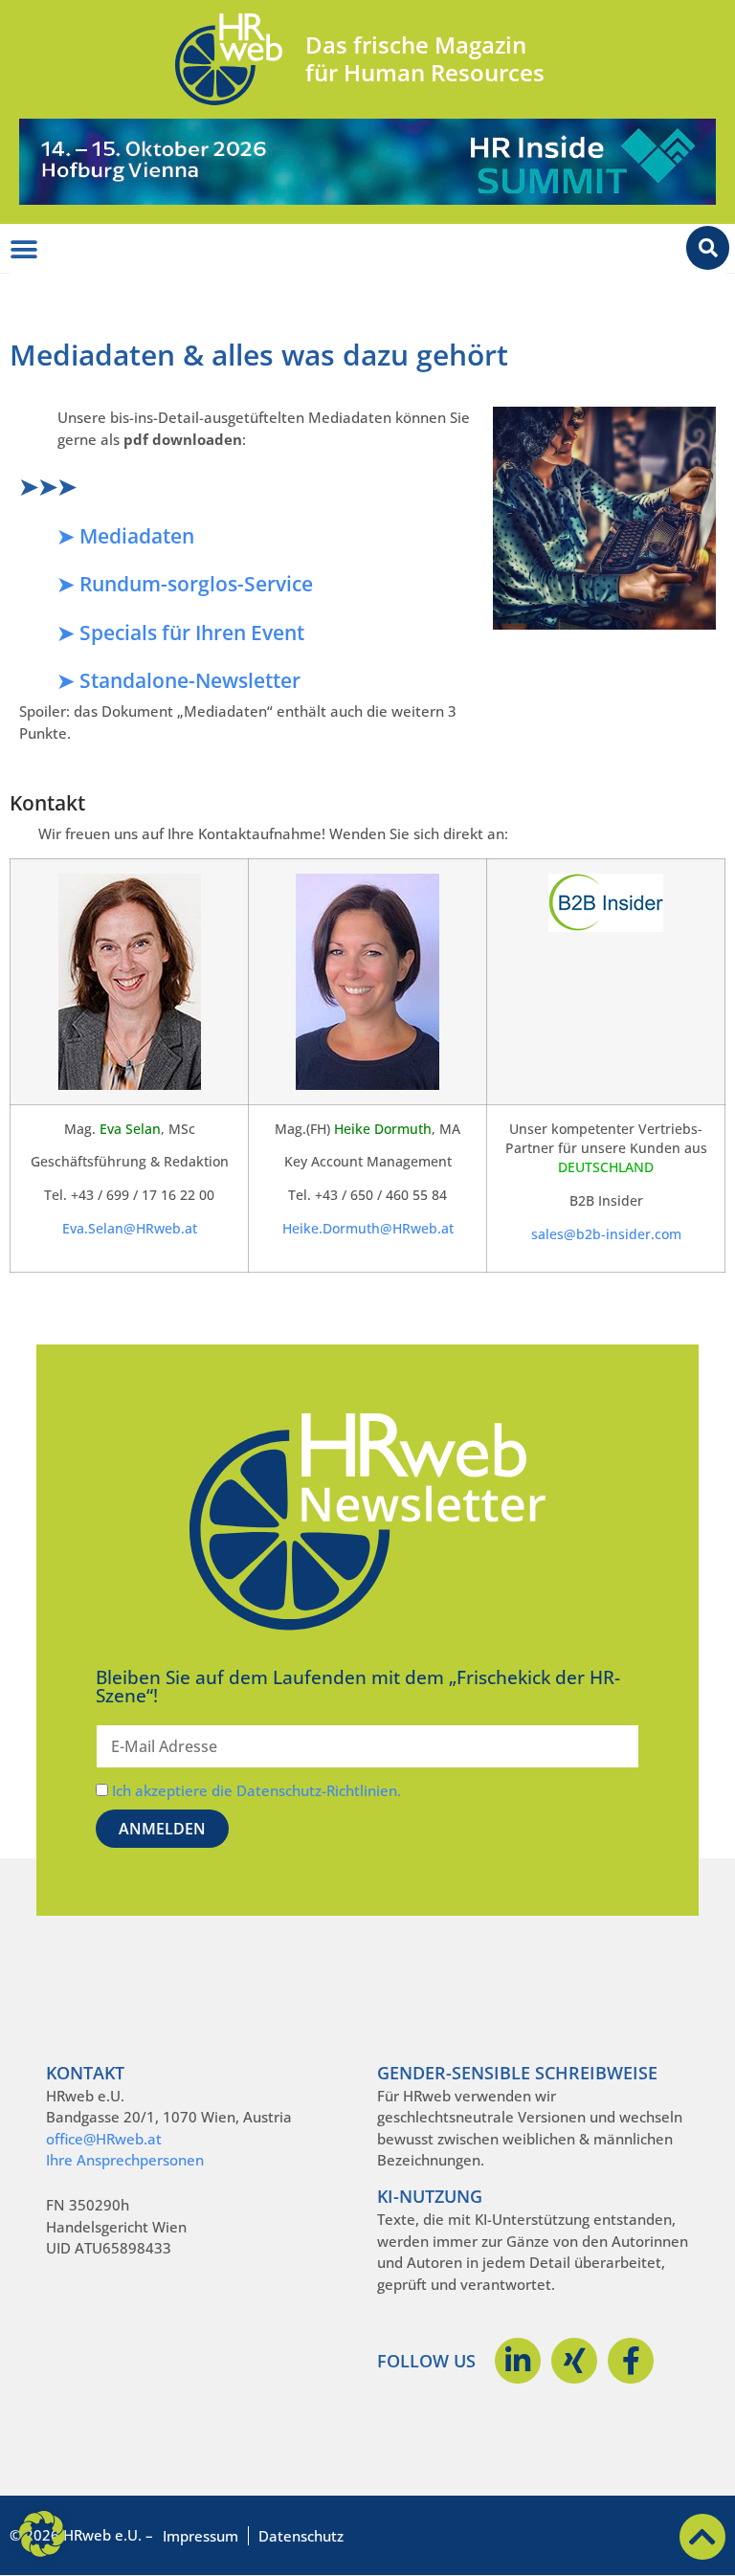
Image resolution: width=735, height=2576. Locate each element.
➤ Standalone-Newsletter (179, 680)
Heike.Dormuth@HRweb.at (368, 1229)
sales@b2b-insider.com (606, 1234)
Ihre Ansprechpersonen (125, 2160)
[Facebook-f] (631, 2361)
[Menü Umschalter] (24, 250)
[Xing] (574, 2361)
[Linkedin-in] (518, 2361)
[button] (42, 2534)
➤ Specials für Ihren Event (181, 633)
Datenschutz (301, 2536)
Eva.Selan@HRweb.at (130, 1229)
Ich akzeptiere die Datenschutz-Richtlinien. (256, 1790)
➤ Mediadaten (126, 536)
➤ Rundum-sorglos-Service (185, 584)
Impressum (200, 2536)
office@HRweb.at (104, 2139)
